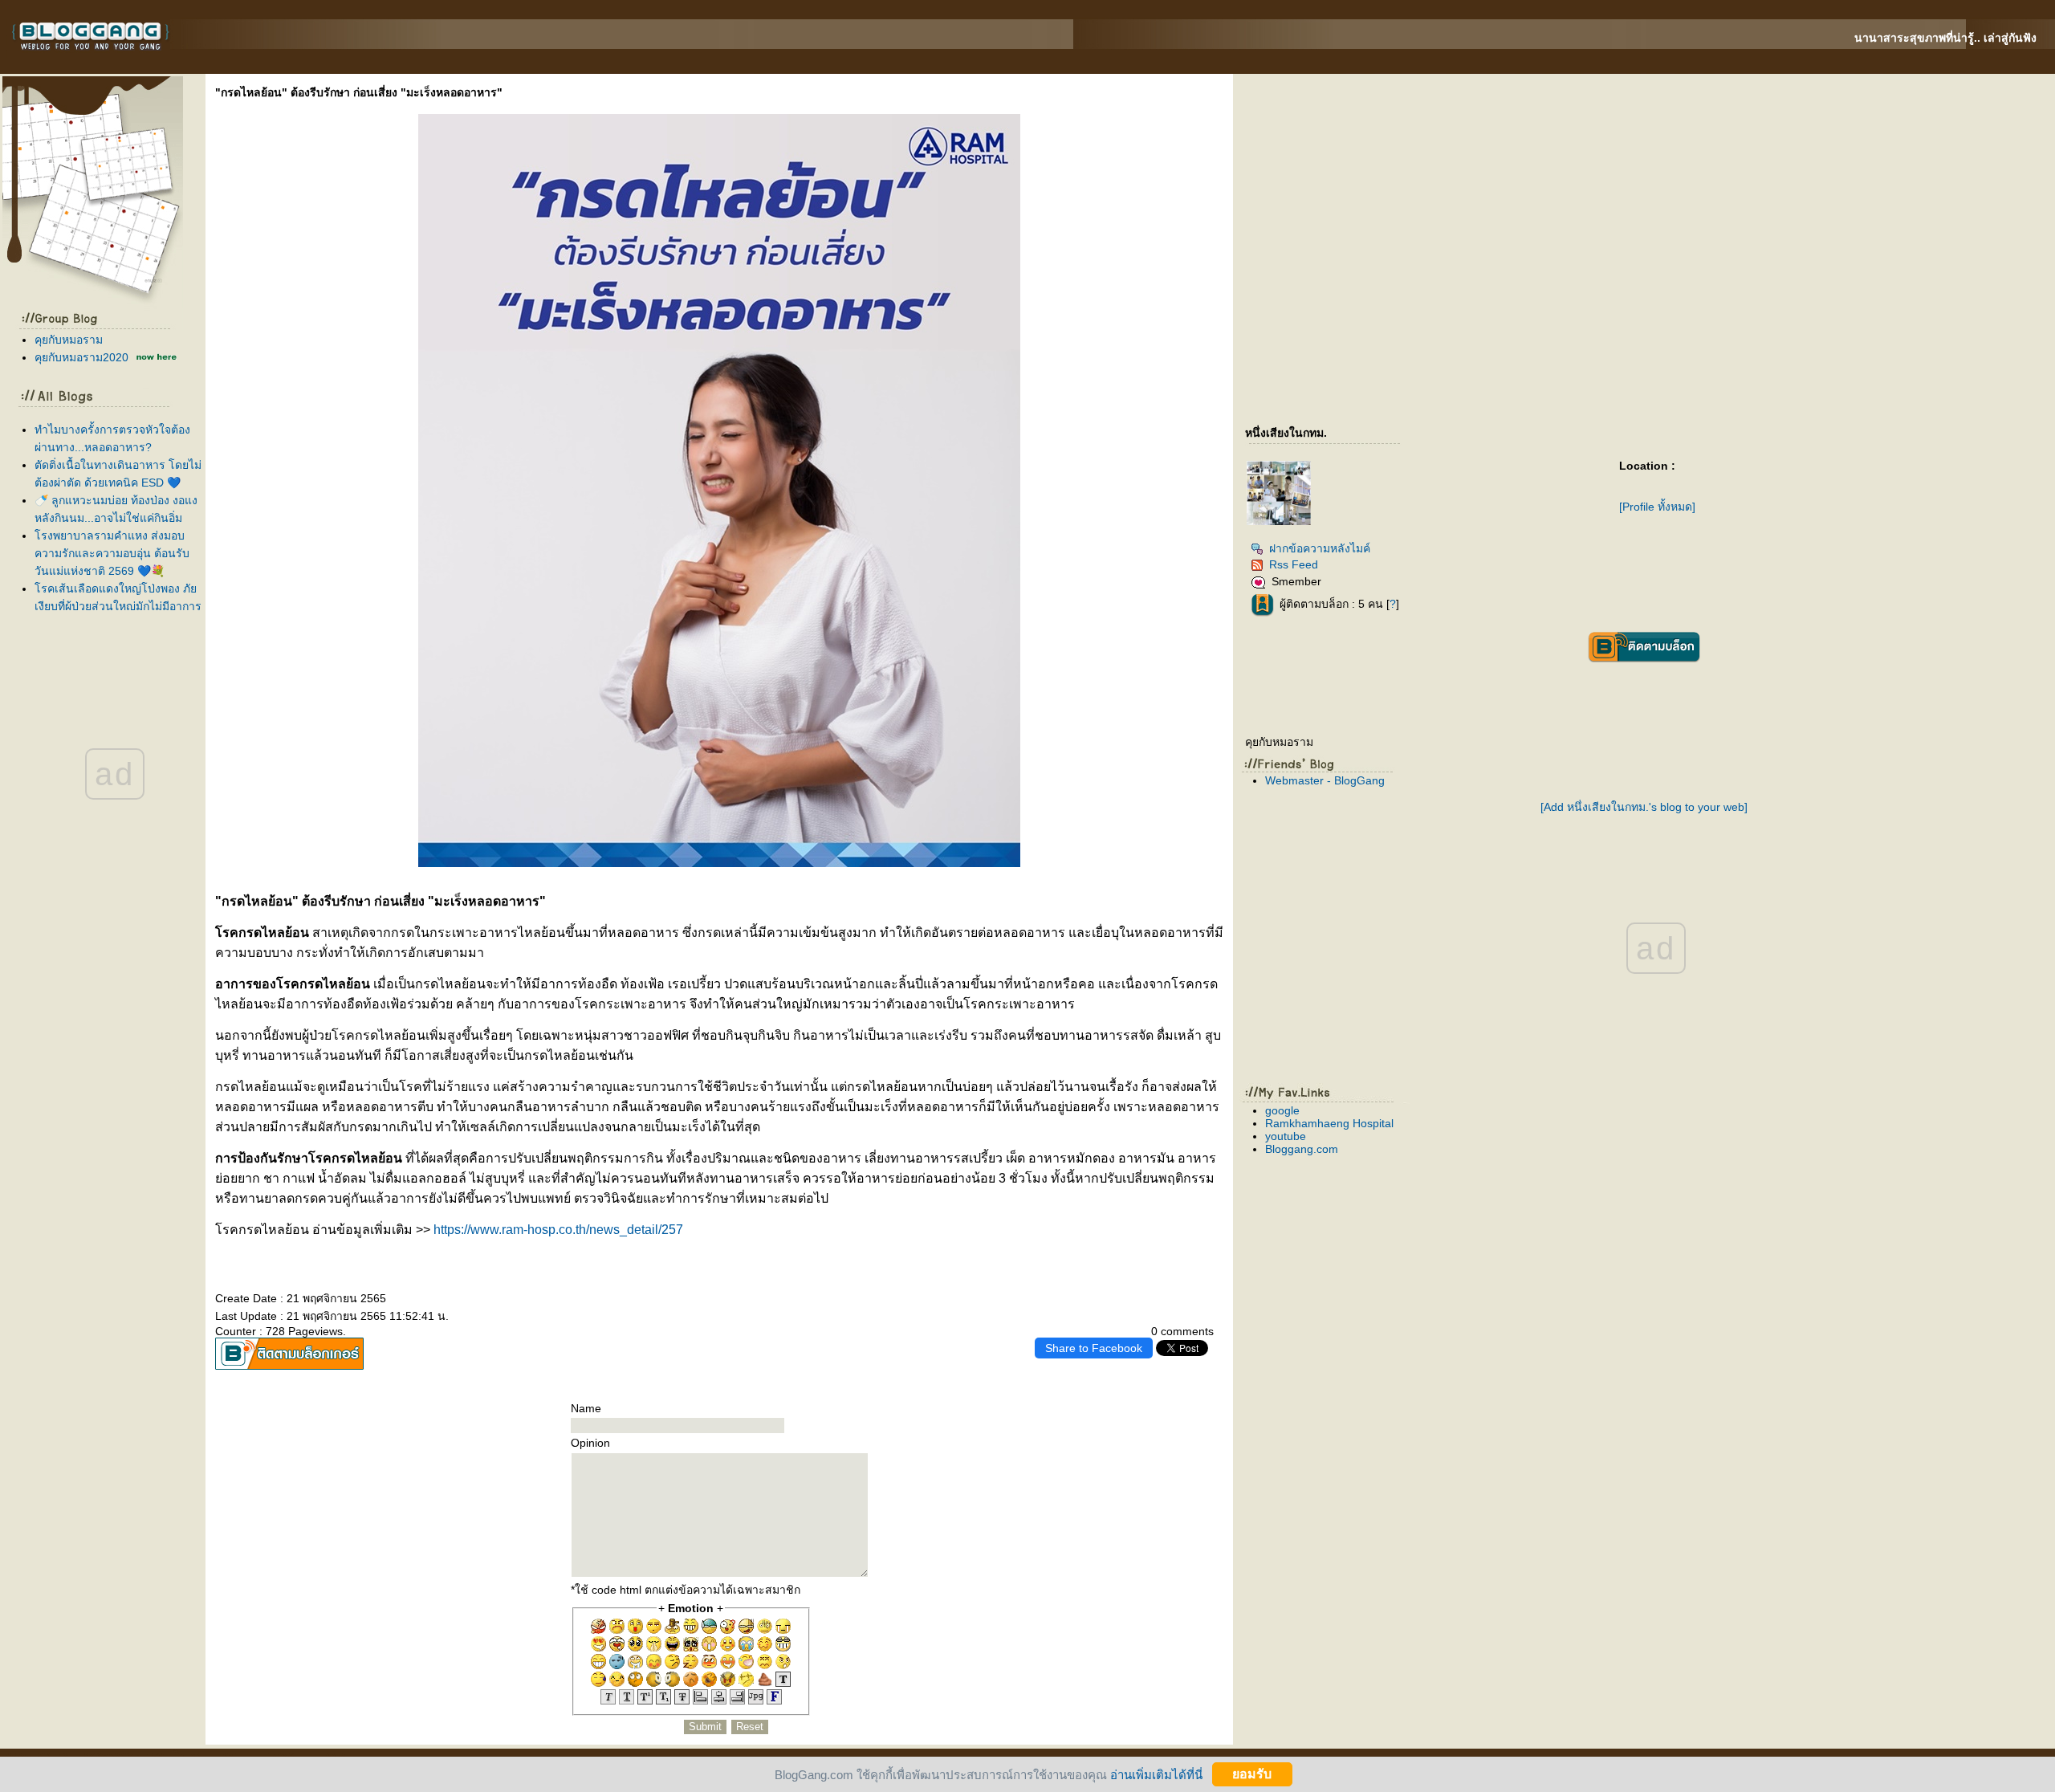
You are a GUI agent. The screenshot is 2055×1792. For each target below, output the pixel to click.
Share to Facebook (1094, 1348)
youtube (1286, 1136)
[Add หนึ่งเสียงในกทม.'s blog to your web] (1644, 807)
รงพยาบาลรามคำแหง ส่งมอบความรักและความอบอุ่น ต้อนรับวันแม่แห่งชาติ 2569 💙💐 (112, 553)
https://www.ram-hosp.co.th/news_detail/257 (558, 1230)
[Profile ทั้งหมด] (1657, 507)
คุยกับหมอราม (69, 340)
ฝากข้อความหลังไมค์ (1320, 548)
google (1282, 1110)
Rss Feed (1294, 564)
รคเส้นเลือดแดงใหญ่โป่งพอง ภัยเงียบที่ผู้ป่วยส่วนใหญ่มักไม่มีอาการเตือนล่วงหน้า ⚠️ (118, 606)
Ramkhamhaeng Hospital (1329, 1123)
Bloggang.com (1302, 1149)
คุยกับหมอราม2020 (81, 357)
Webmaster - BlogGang (1325, 780)
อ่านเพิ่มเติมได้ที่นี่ (1156, 1774)
